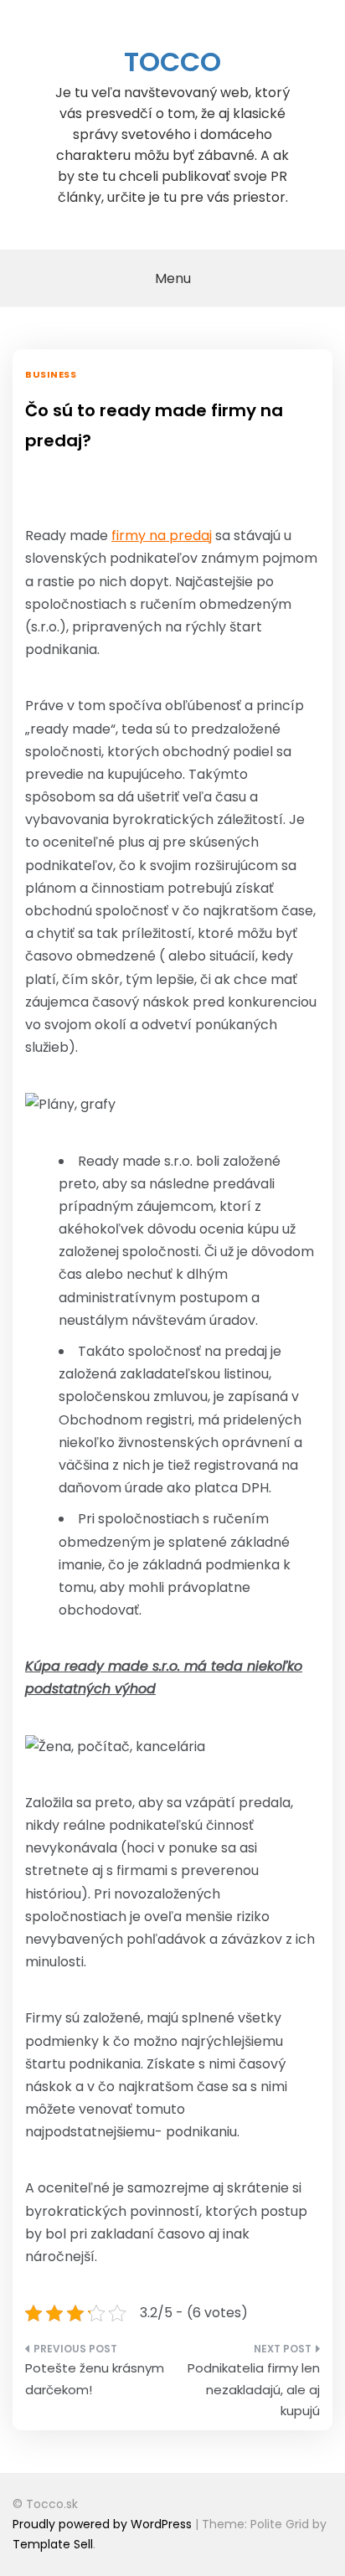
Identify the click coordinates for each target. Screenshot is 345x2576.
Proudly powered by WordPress (104, 2524)
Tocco (172, 62)
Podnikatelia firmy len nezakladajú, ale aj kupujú (254, 2389)
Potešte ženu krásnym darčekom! (95, 2379)
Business (51, 374)
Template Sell (53, 2544)
